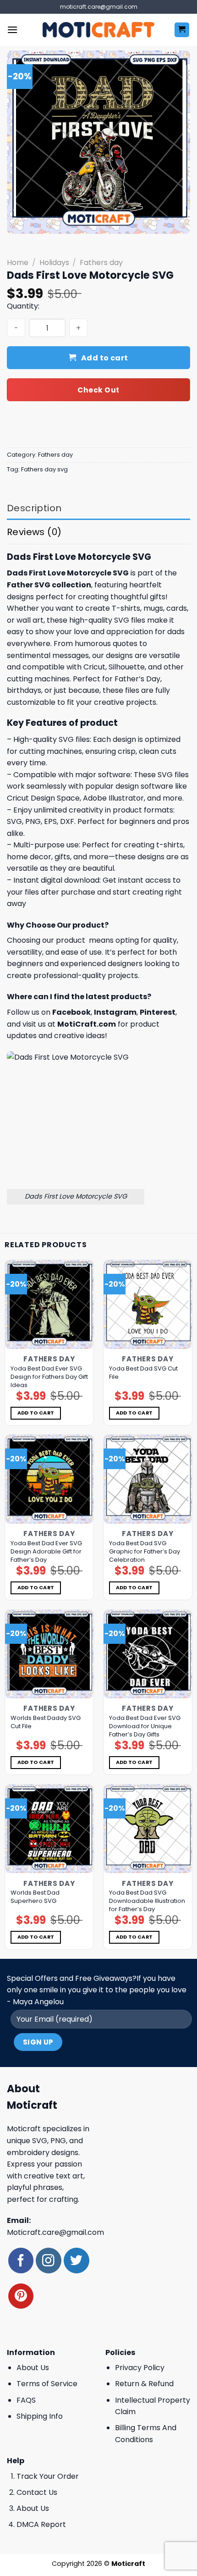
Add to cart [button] (36, 1413)
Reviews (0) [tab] (34, 532)
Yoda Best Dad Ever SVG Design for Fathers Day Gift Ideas (49, 1377)
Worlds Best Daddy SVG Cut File (46, 1722)
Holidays (54, 263)
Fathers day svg (44, 469)
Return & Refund (144, 2384)
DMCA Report (41, 2524)
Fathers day (101, 263)
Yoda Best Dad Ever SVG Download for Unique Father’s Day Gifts (145, 1726)
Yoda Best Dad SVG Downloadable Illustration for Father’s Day (147, 1901)
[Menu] (12, 30)
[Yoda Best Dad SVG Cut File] (148, 1304)
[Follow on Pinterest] (21, 2296)
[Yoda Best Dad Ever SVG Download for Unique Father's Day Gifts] (148, 1654)
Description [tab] (34, 508)
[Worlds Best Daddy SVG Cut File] (49, 1654)
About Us (33, 2368)
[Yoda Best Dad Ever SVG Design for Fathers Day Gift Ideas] (49, 1304)
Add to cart (105, 358)
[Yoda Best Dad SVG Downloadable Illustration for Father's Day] (148, 1829)
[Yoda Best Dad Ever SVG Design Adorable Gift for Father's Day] (49, 1479)
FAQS (26, 2400)
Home (18, 263)
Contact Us (37, 2492)
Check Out (98, 390)
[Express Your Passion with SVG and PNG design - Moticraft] (98, 30)
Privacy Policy (140, 2368)
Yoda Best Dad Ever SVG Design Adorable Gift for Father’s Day (46, 1552)
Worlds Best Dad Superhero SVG (35, 1897)
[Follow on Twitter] (76, 2260)
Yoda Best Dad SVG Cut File (143, 1373)
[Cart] (182, 30)
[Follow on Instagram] (48, 2260)
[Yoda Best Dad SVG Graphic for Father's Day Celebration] (148, 1479)
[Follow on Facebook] (21, 2260)
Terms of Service (47, 2384)
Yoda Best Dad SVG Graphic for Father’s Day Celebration (145, 1552)
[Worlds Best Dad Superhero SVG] (49, 1829)
